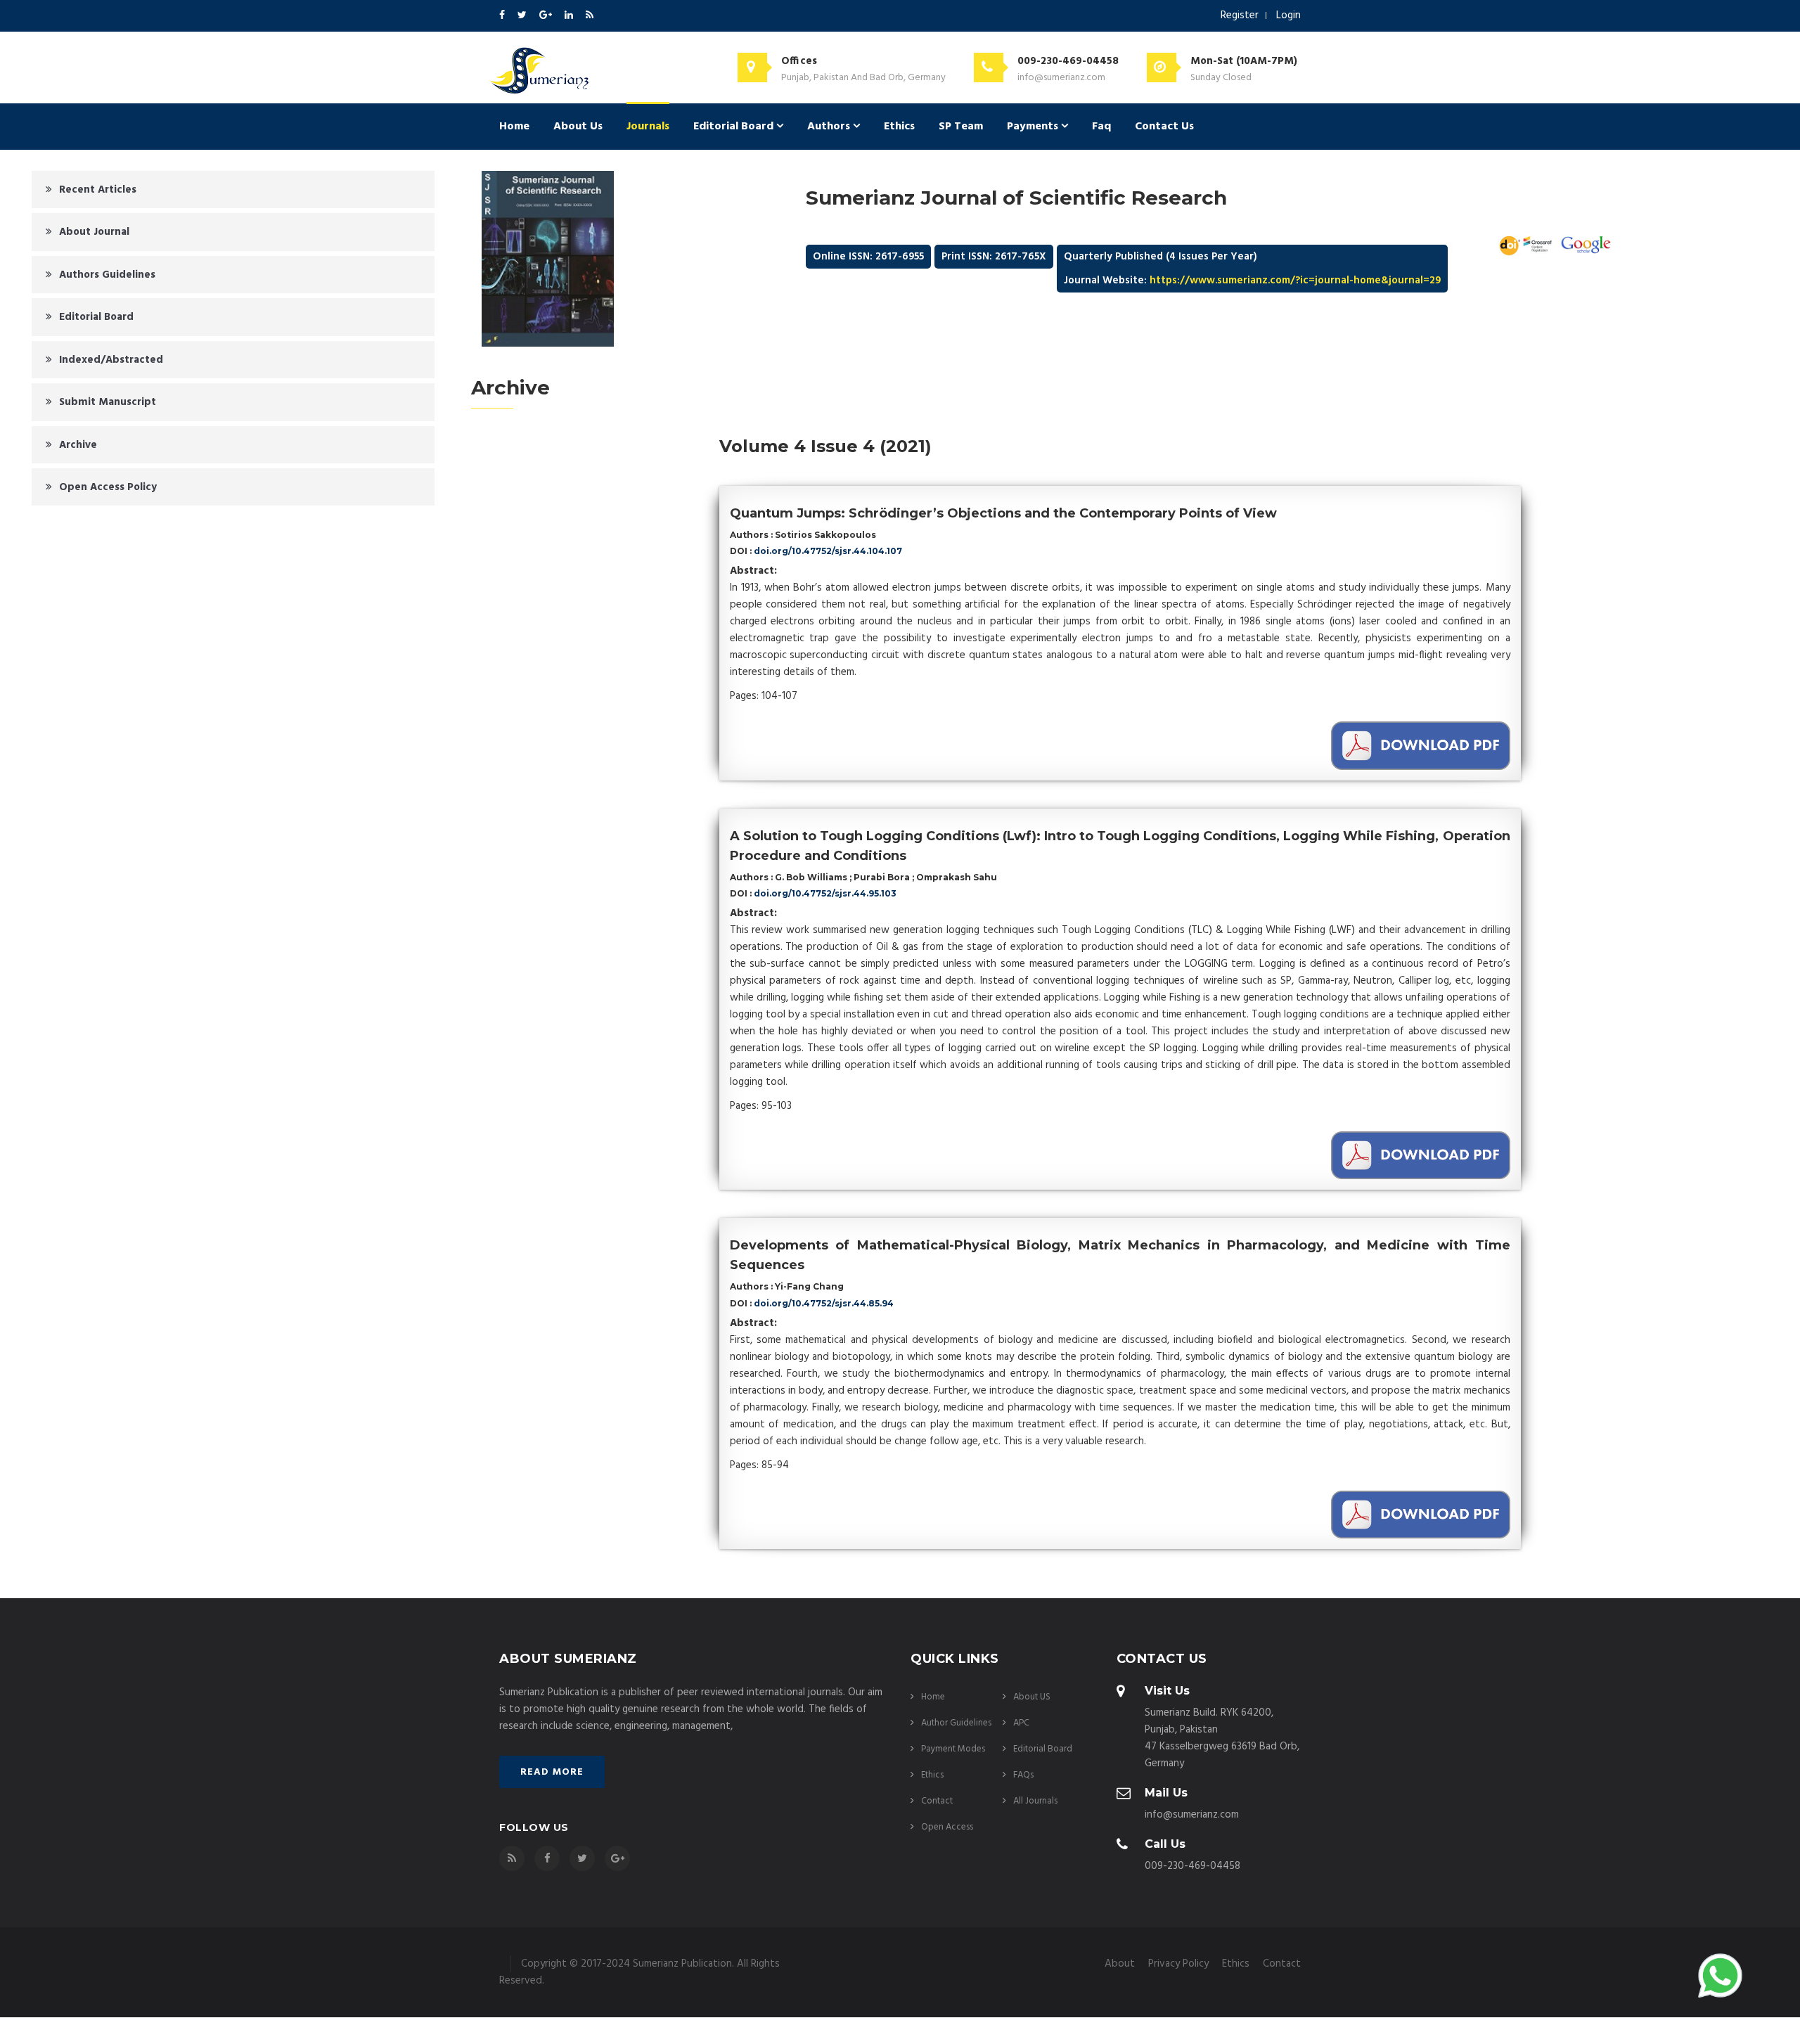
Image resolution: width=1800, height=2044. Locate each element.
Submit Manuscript (108, 402)
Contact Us (1164, 127)
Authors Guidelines (107, 275)
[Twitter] (523, 16)
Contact (937, 1801)
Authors (830, 127)
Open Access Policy (108, 487)
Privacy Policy (1178, 1964)
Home (514, 127)
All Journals (1035, 1801)
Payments (1034, 127)
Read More (552, 1772)
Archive (78, 445)
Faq (1101, 127)
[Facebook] (503, 16)
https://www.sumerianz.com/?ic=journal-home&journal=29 (1295, 281)
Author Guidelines (956, 1723)
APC (1021, 1723)
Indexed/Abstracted (111, 360)
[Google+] (547, 16)
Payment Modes (953, 1749)
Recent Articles (98, 190)
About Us (578, 127)
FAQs (1023, 1775)
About (1120, 1964)
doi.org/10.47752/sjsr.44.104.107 (828, 551)
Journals (648, 127)
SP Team (961, 127)
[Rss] (590, 16)
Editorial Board (735, 127)
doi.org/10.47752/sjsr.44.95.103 (825, 893)
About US (1032, 1697)
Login (1288, 15)
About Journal (94, 232)
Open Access (947, 1827)
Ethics (899, 127)
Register (1240, 15)
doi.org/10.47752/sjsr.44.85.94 (824, 1303)
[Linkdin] (570, 16)
